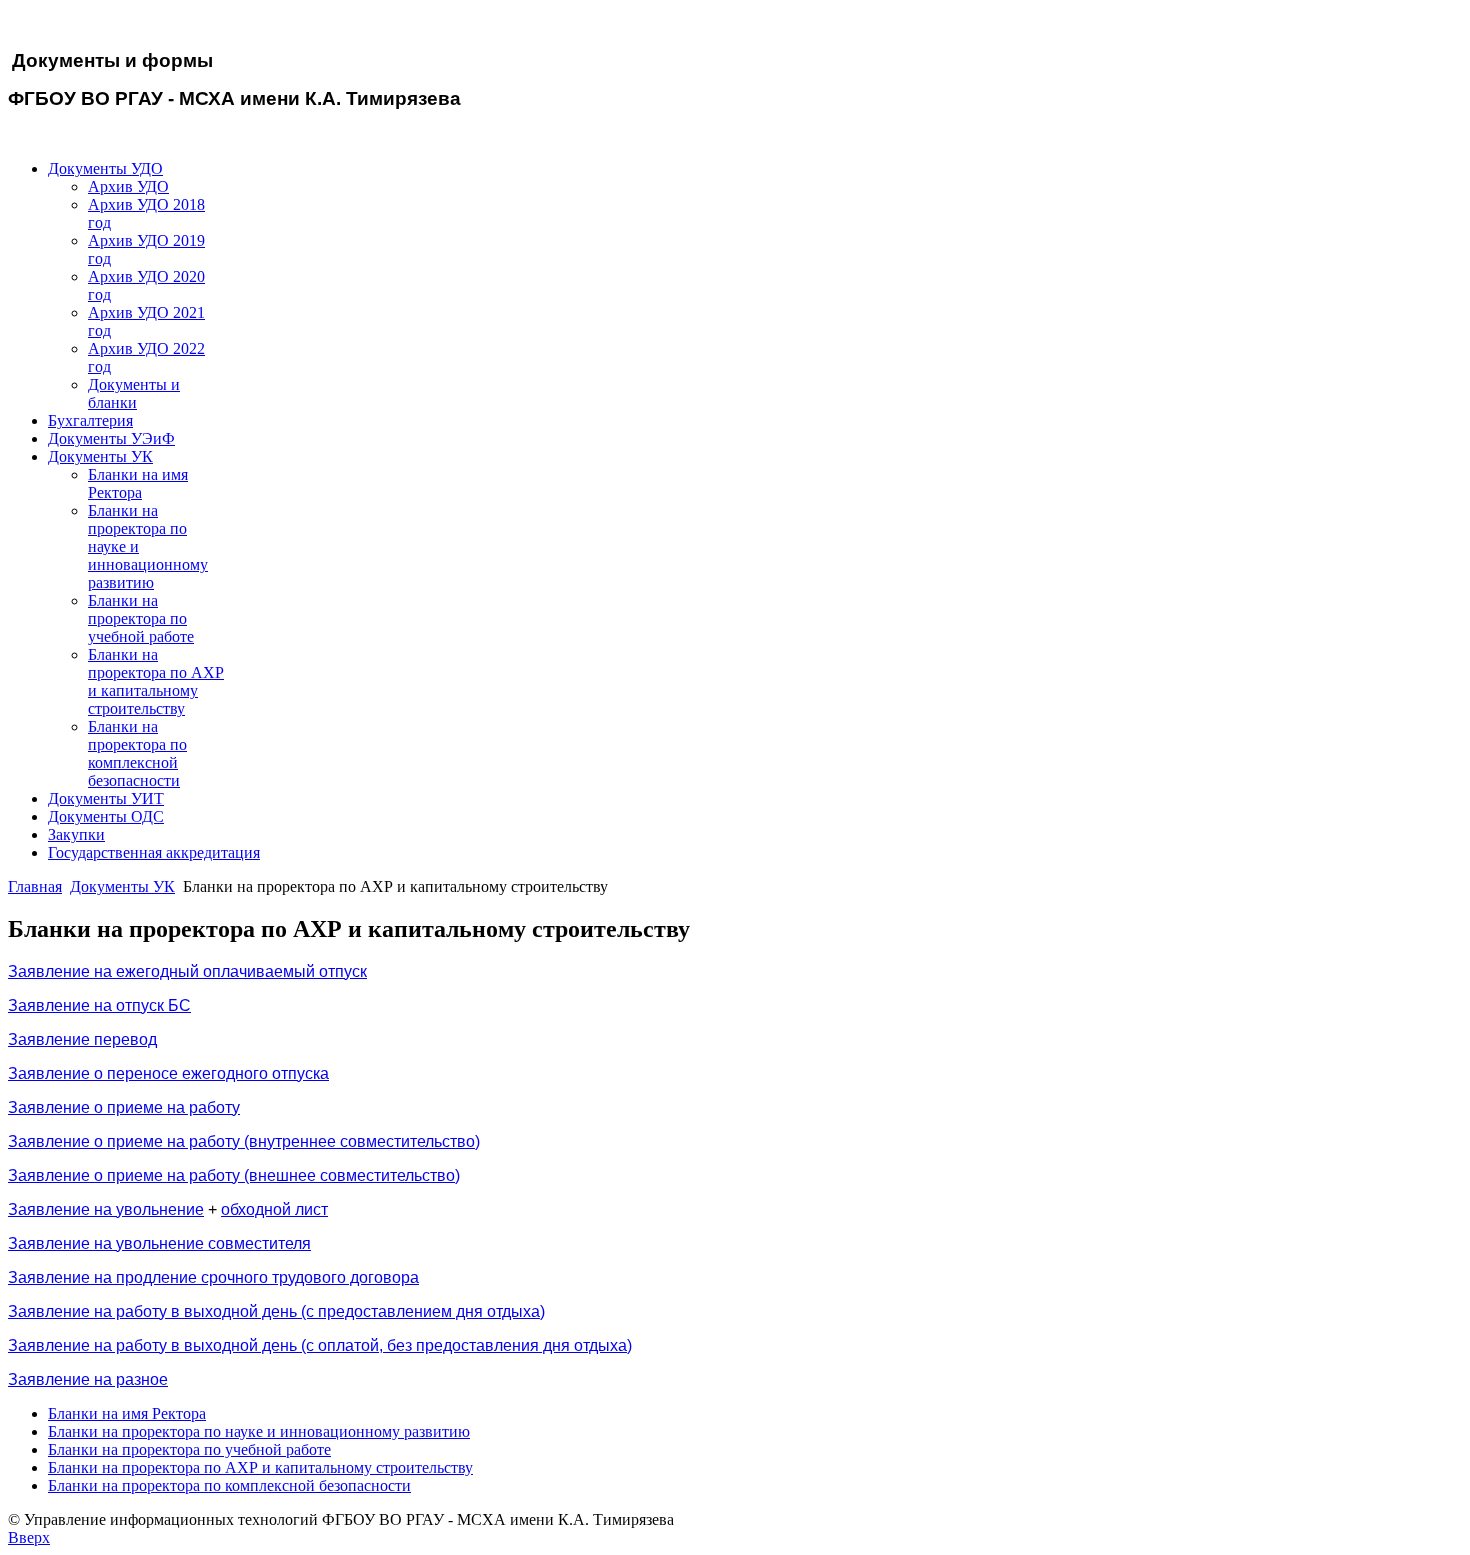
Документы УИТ (106, 798)
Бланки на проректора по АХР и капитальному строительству (156, 681)
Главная (35, 886)
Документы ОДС (106, 816)
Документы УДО (105, 168)
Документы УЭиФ (111, 438)
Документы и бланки (134, 393)
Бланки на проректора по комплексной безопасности (137, 753)
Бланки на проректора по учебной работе (141, 618)
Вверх (29, 1537)
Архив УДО (128, 186)
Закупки (76, 834)
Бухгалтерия (90, 420)
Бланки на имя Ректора (138, 483)
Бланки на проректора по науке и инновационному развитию (259, 1431)
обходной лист (274, 1209)
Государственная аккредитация (154, 852)
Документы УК (100, 456)
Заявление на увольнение (106, 1209)
